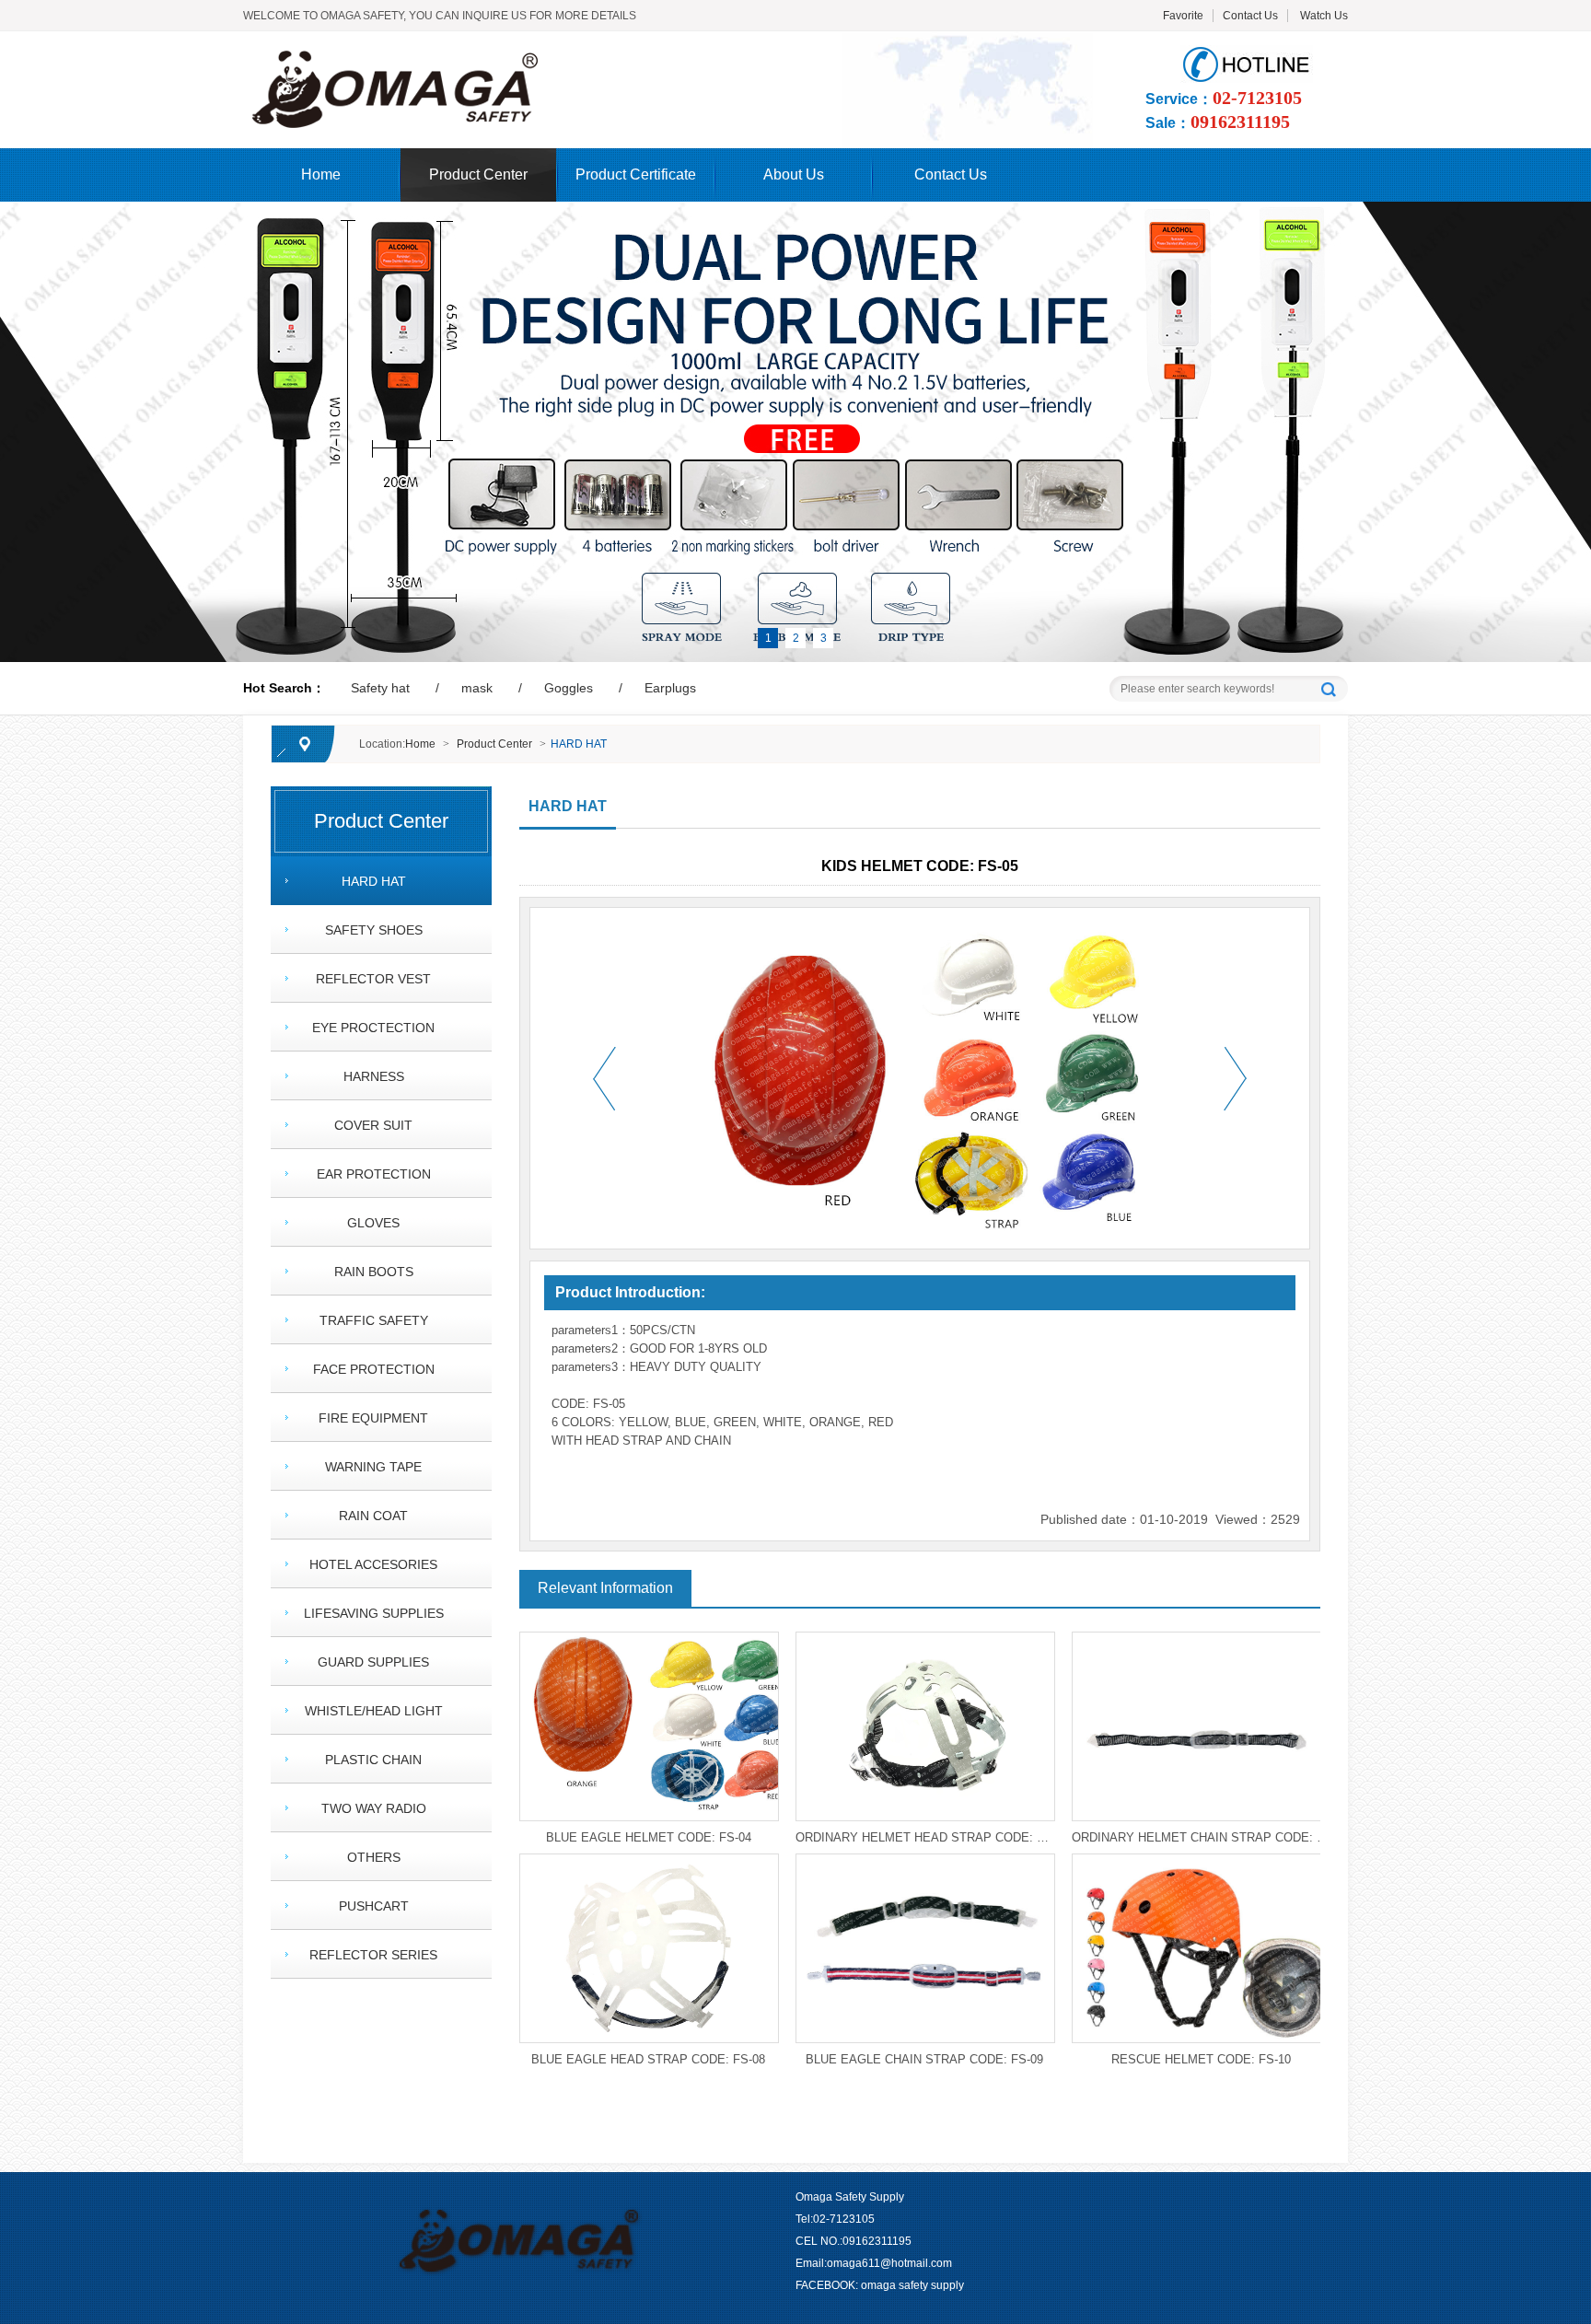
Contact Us (1250, 16)
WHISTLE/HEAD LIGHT (374, 1711)
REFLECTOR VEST (373, 979)
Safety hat (380, 688)
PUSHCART (374, 1906)
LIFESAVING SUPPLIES (374, 1613)
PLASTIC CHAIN (373, 1760)
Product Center (478, 174)
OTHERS (374, 1857)
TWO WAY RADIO (374, 1808)
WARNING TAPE (373, 1467)
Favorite (1183, 16)
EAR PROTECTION (374, 1174)
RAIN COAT (373, 1516)
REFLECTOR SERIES (373, 1955)
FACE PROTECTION (374, 1369)
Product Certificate (636, 174)
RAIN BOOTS (374, 1272)
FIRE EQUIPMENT (373, 1418)
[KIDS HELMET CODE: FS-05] (530, 56)
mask (477, 688)
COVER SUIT (373, 1125)
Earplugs (670, 688)
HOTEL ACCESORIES (373, 1564)
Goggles (569, 688)
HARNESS (374, 1076)
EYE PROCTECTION (373, 1028)
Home (321, 174)
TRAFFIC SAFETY (374, 1320)
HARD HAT (579, 744)
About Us (794, 174)
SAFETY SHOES (374, 930)
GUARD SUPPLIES (373, 1662)
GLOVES (373, 1223)
